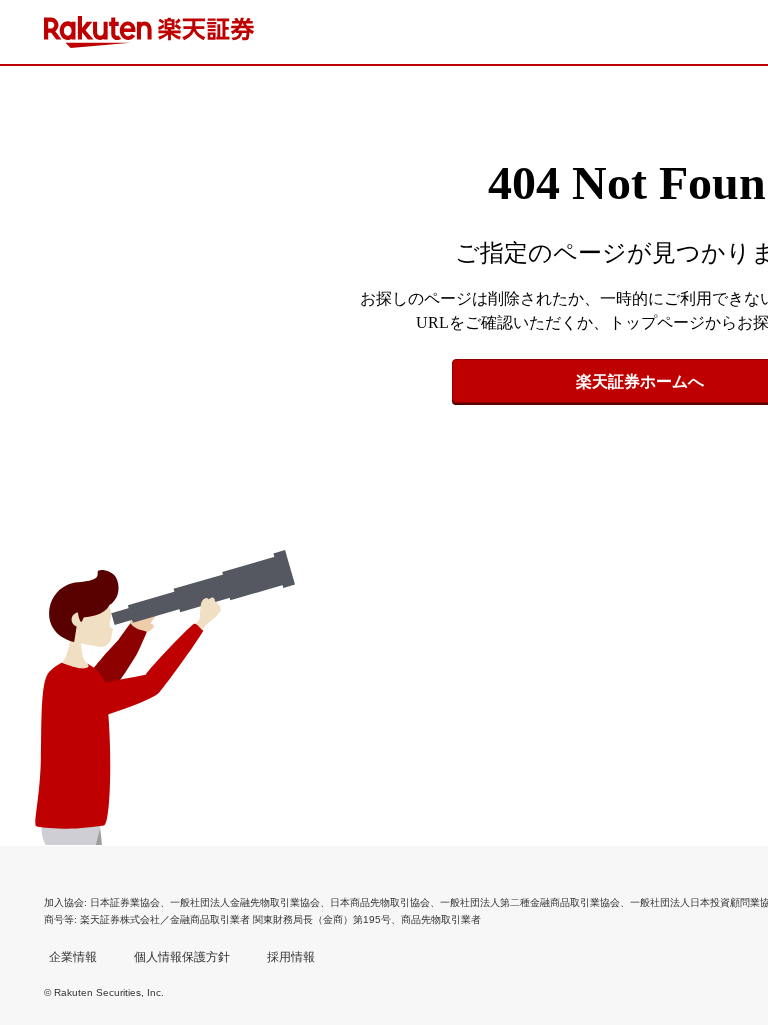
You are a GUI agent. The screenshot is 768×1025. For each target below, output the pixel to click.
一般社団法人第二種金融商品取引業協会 (530, 902)
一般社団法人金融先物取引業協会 (245, 902)
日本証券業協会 (125, 902)
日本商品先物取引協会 (380, 902)
